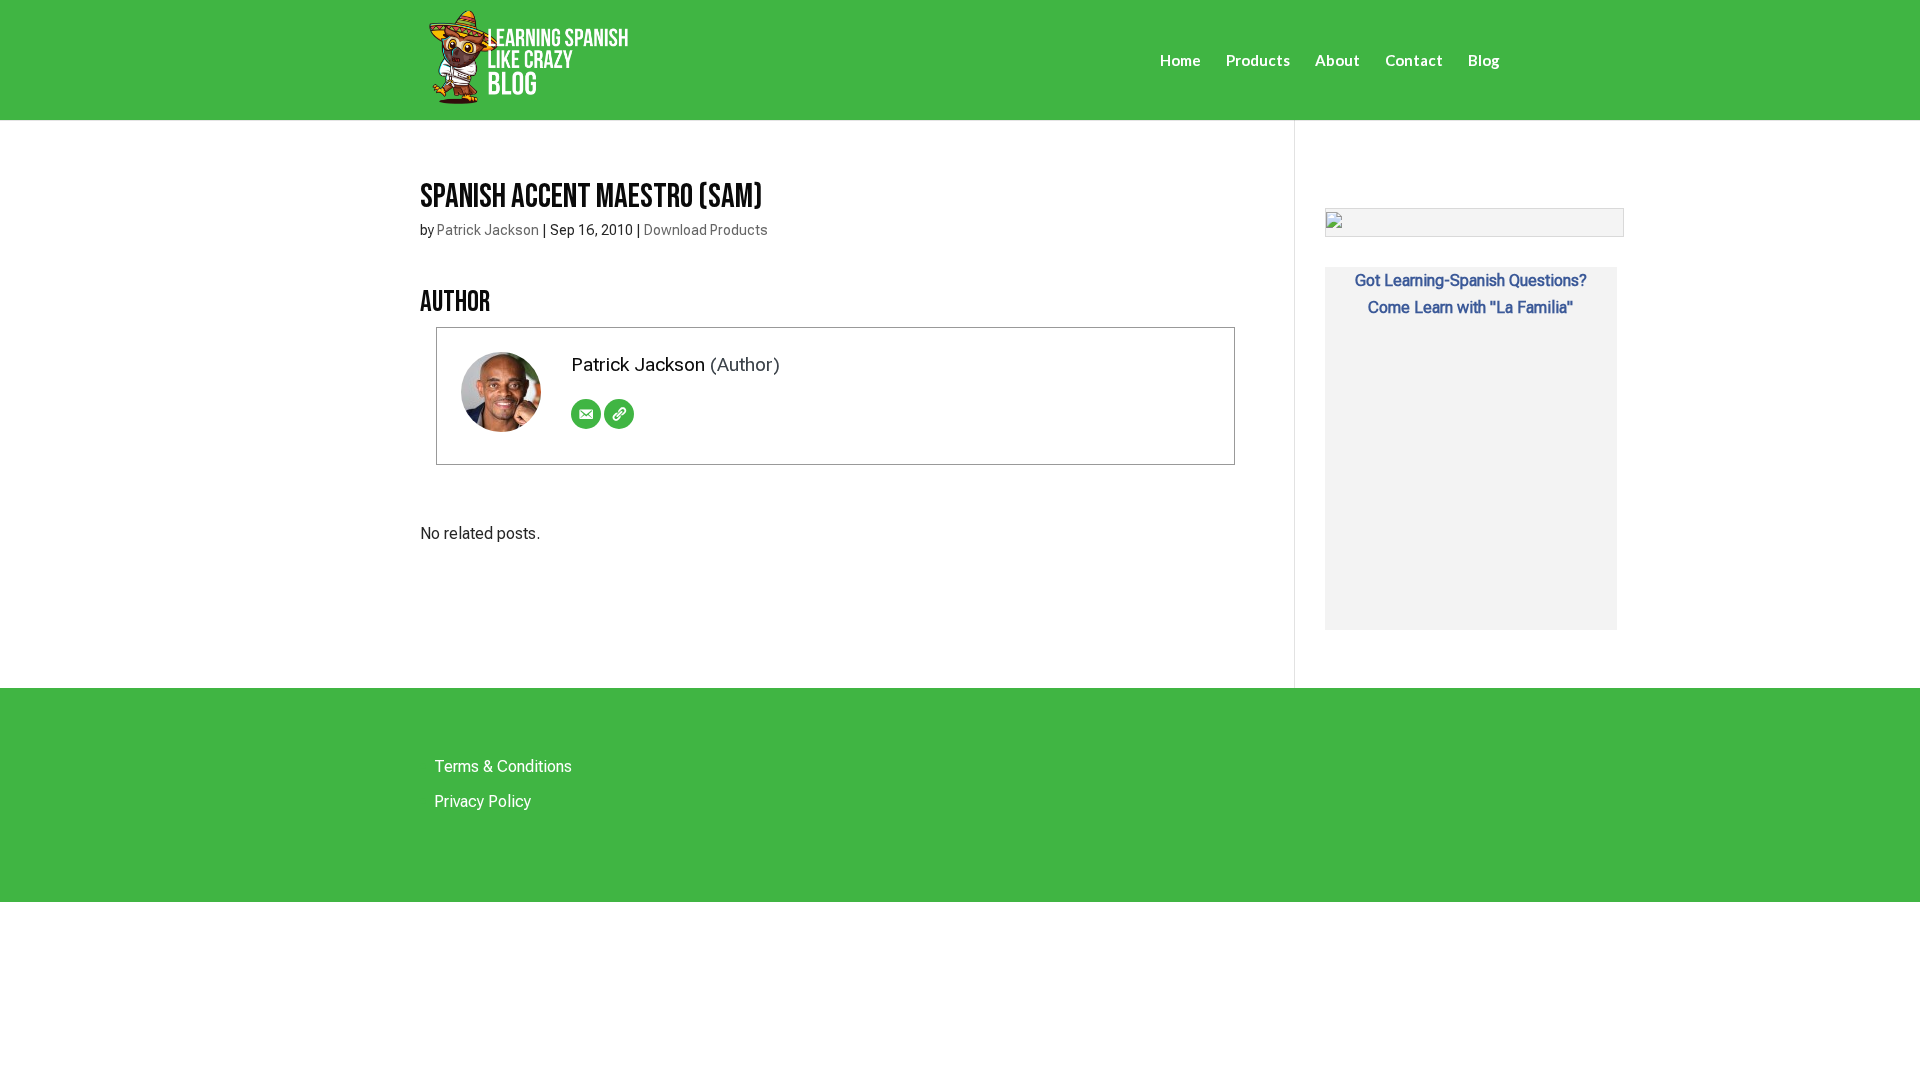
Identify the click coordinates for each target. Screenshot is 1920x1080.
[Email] (586, 414)
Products (1258, 61)
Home (1180, 61)
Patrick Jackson (488, 230)
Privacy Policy (482, 801)
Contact (1414, 61)
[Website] (619, 414)
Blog (1484, 61)
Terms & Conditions (503, 766)
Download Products (706, 230)
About (1337, 61)
